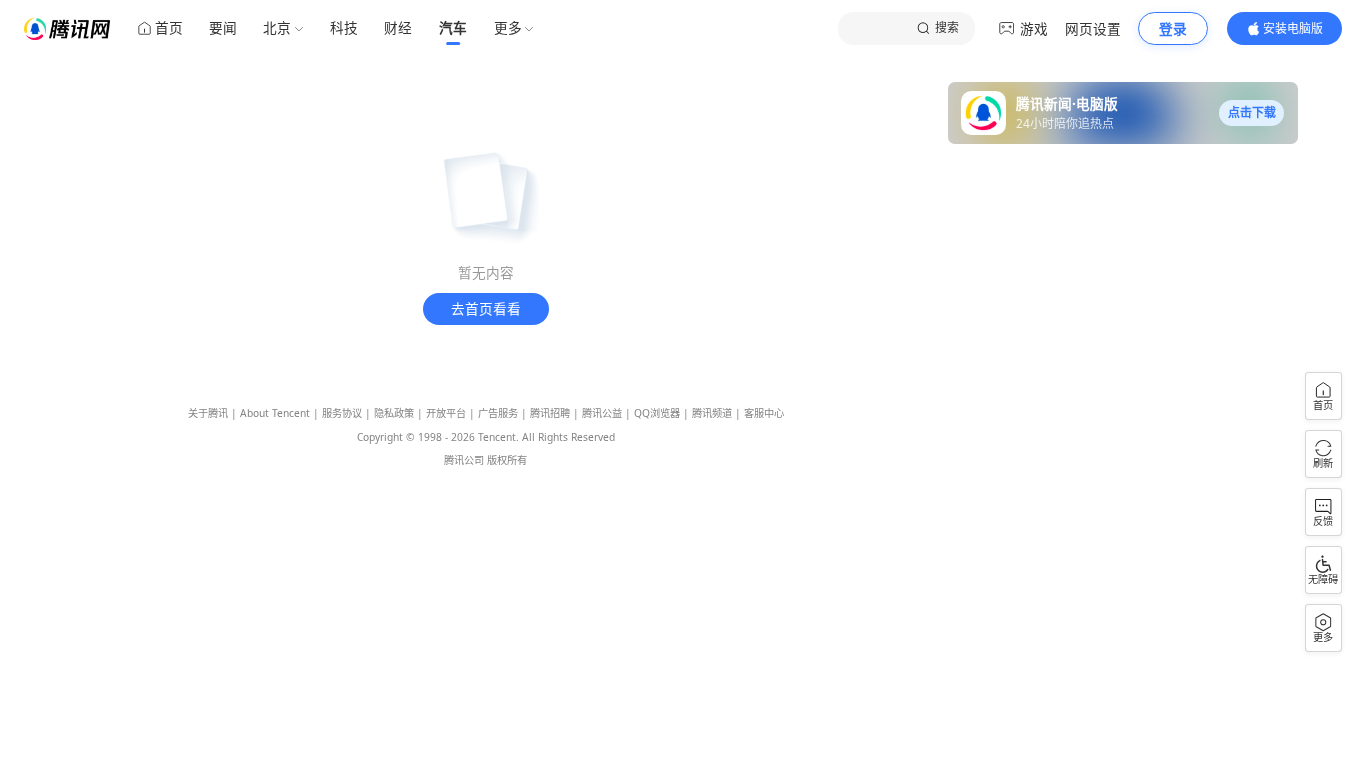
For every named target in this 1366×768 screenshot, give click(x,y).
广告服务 (498, 413)
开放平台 (446, 413)
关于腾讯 (208, 413)
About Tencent (275, 413)
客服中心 (764, 413)
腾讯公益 (602, 413)
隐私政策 (394, 413)
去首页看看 (486, 308)
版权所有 (507, 460)
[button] (1251, 113)
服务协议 (342, 413)
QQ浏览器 (657, 413)
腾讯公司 (464, 460)
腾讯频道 (712, 413)
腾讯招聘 (550, 413)
